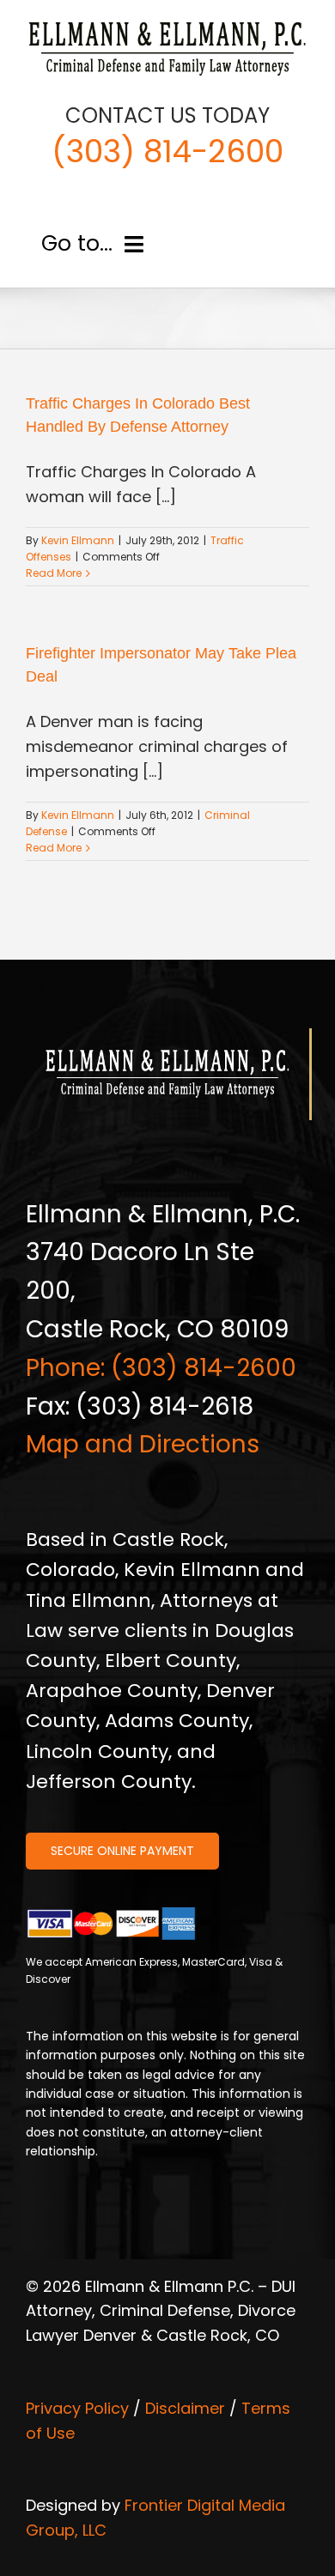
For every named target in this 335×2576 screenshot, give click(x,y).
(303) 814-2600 (167, 152)
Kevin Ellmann (78, 540)
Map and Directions (143, 1444)
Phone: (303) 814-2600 (161, 1368)
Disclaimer (185, 2408)
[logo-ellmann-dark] (167, 24)
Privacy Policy (77, 2408)
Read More (54, 573)
